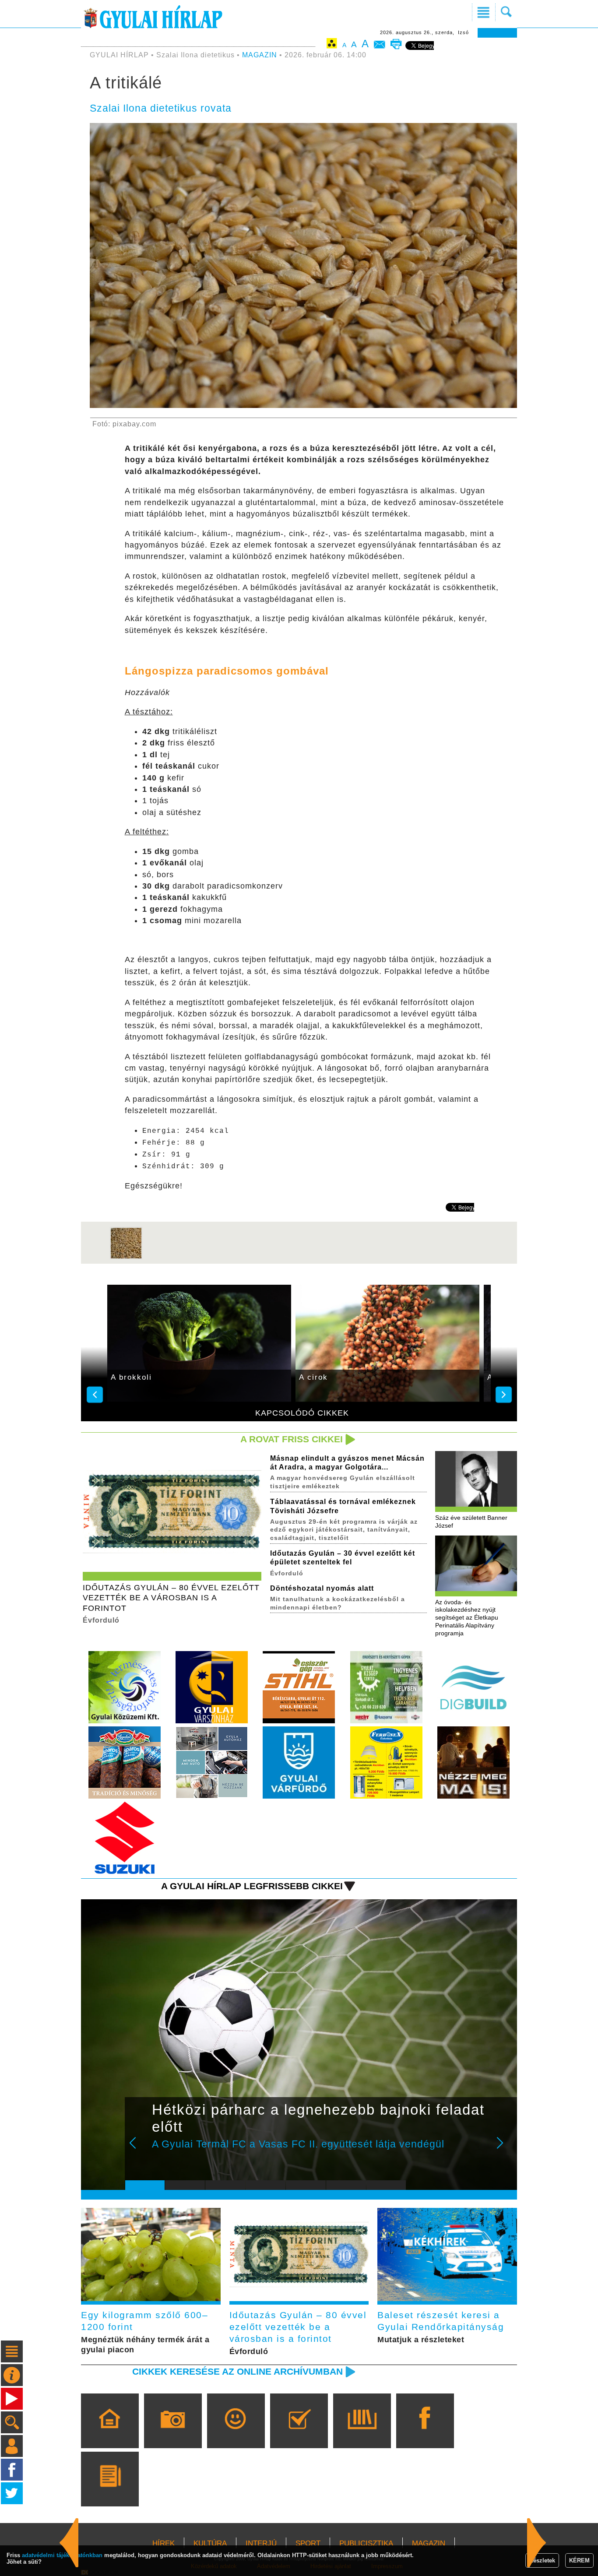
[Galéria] (173, 2433)
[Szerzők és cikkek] (110, 2492)
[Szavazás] (299, 2433)
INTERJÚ (261, 2543)
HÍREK (164, 2543)
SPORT (308, 2543)
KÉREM (579, 2560)
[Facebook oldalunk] (425, 2433)
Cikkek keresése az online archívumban (237, 2371)
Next (505, 2149)
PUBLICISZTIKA (366, 2543)
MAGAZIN (260, 55)
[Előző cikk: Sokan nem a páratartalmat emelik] (537, 2543)
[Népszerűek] (236, 2433)
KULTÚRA (210, 2543)
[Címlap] (110, 2433)
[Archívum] (362, 2433)
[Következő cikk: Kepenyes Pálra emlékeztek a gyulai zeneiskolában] (69, 2543)
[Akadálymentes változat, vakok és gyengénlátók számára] (332, 45)
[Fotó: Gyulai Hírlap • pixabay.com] (126, 1257)
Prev (138, 2149)
